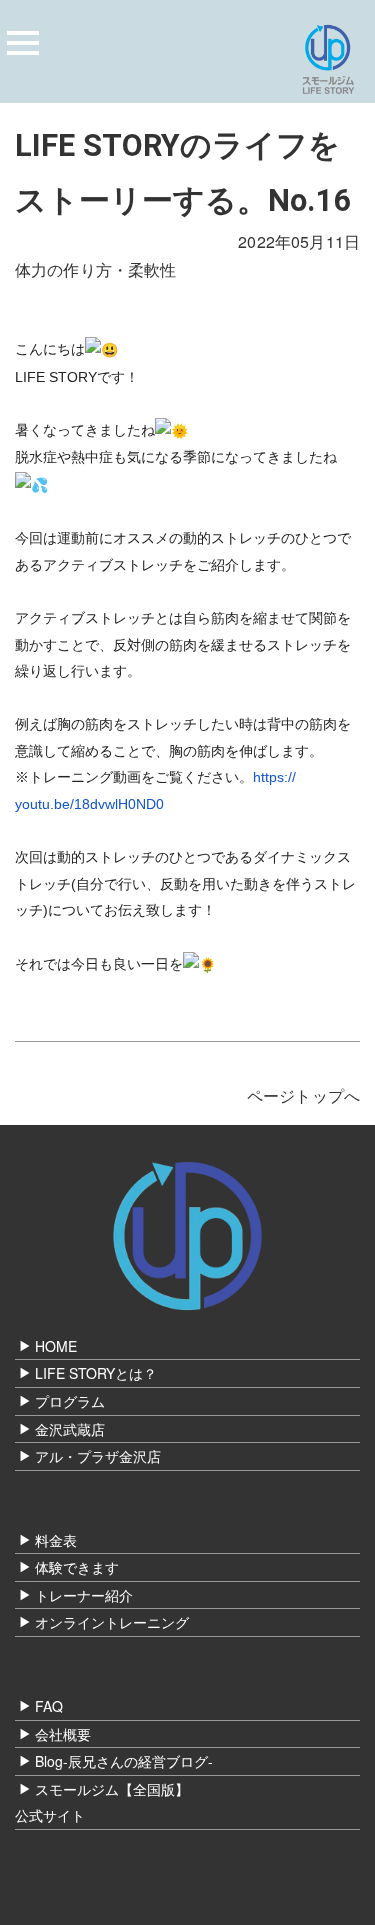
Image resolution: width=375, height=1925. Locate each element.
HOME (56, 1346)
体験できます (77, 1567)
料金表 (56, 1540)
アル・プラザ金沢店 (98, 1456)
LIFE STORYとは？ (96, 1373)
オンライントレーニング (112, 1622)
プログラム (70, 1401)
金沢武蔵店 (70, 1429)
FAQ (49, 1706)
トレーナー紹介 (84, 1595)
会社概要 (63, 1734)
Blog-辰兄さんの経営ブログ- (124, 1761)
